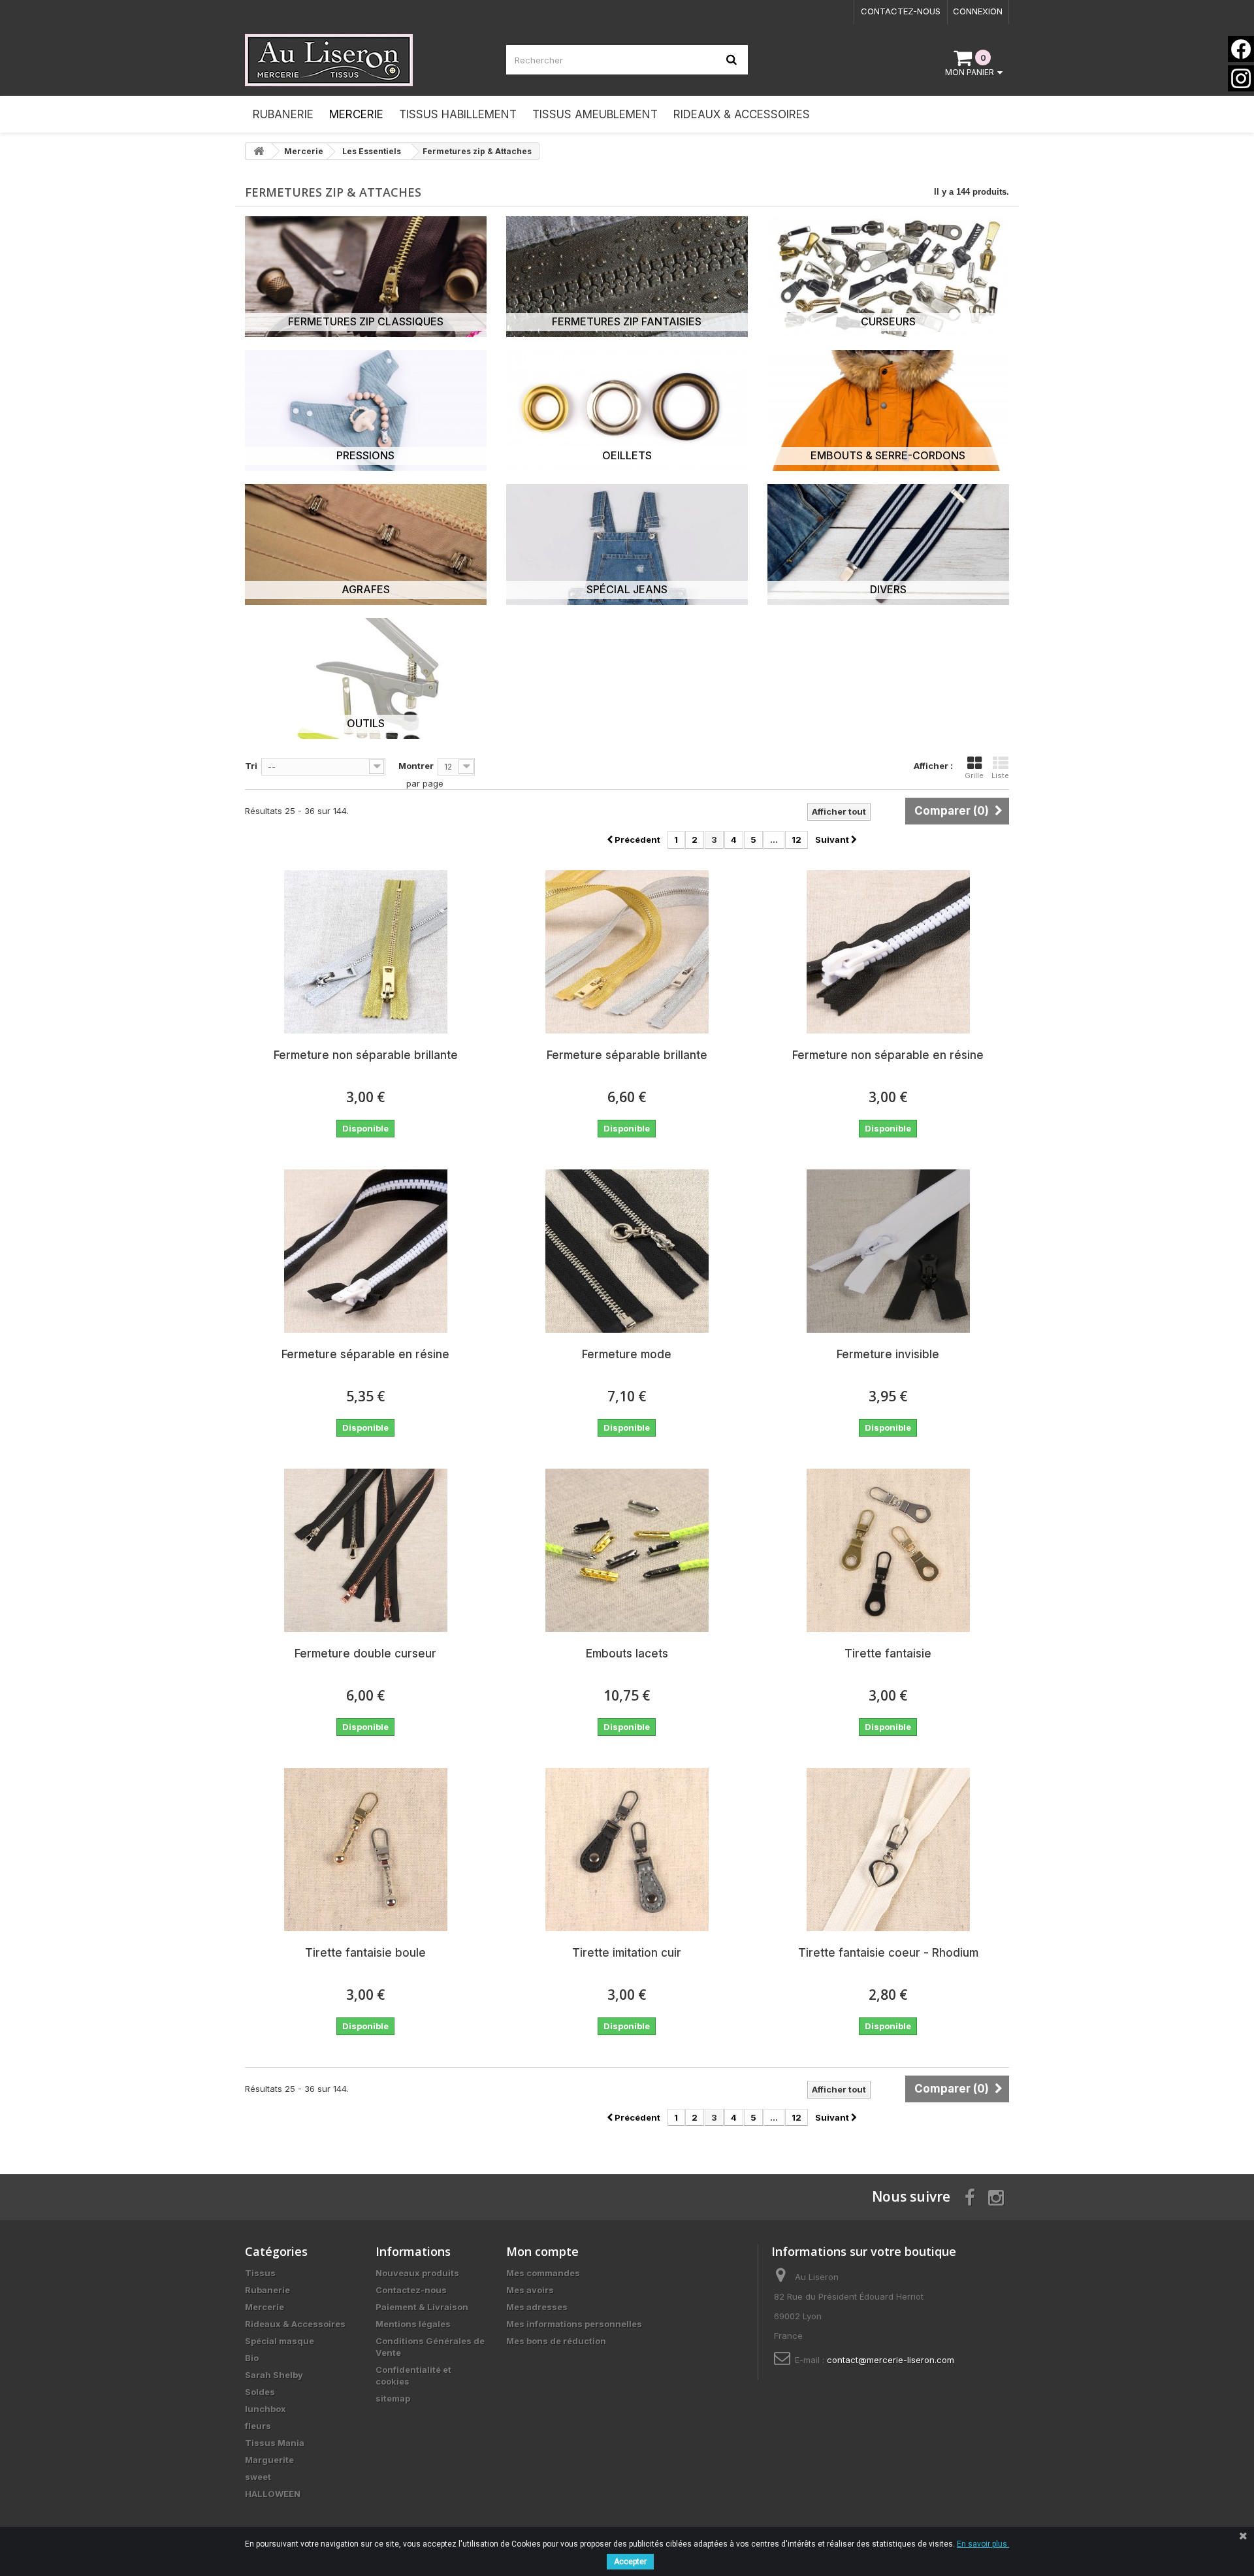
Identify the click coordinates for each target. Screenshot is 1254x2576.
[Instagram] (1241, 78)
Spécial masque (280, 2341)
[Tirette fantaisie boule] (366, 1850)
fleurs (258, 2426)
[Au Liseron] (366, 60)
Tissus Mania (275, 2443)
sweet (258, 2477)
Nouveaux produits (417, 2273)
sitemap (393, 2398)
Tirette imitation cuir (627, 1953)
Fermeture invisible (888, 1354)
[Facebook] (1241, 49)
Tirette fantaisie (888, 1654)
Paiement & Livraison (422, 2307)
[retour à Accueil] (259, 151)
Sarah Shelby (274, 2375)
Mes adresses (537, 2307)
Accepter (630, 2562)
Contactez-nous (901, 11)
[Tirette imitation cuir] (627, 1850)
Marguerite (269, 2460)
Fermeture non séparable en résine (888, 1055)
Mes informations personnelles (574, 2324)
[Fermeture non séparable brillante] (366, 952)
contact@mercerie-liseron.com (891, 2360)
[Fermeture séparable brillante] (627, 952)
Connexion (978, 11)
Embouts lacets (627, 1654)
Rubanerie (267, 2290)
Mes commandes (543, 2273)
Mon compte (542, 2251)
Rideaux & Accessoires (295, 2324)
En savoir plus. (983, 2544)
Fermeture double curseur (365, 1654)
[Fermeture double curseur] (366, 1550)
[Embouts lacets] (627, 1550)
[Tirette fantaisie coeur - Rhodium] (888, 1850)
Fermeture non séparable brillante (366, 1055)
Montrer (416, 766)
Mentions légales (413, 2324)
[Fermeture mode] (627, 1251)
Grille (974, 775)
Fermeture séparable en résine (365, 1354)
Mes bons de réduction (556, 2341)
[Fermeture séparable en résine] (366, 1251)
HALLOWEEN (273, 2494)
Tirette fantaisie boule (365, 1953)
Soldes (260, 2392)
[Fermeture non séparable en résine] (888, 952)
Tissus (260, 2273)
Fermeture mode (627, 1354)
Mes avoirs (530, 2290)
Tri (251, 766)
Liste (1000, 775)
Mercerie (265, 2307)
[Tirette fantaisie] (888, 1550)
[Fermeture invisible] (888, 1251)
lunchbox (265, 2409)
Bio (252, 2358)
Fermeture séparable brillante (627, 1055)
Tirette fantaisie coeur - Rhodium (888, 1953)
